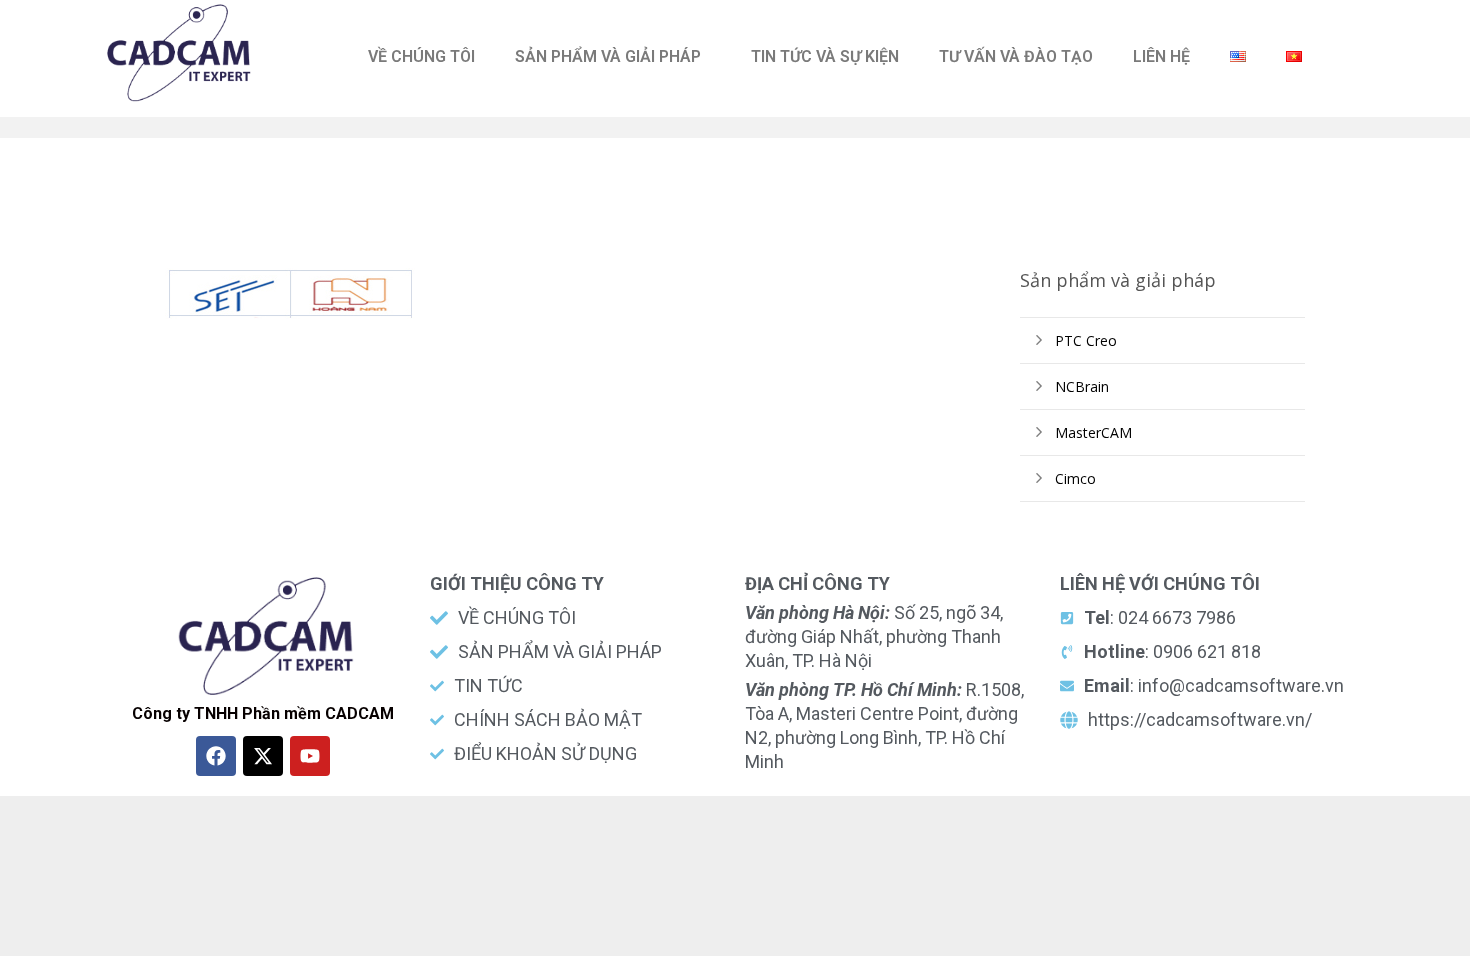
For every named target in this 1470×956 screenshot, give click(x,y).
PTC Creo (1086, 340)
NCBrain (1082, 386)
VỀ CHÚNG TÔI (421, 56)
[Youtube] (310, 756)
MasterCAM (1093, 432)
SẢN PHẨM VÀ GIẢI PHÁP (608, 56)
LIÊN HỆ (1161, 56)
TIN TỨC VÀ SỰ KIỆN (825, 56)
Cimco (1075, 478)
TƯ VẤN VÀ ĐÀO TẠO (1016, 56)
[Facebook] (216, 756)
